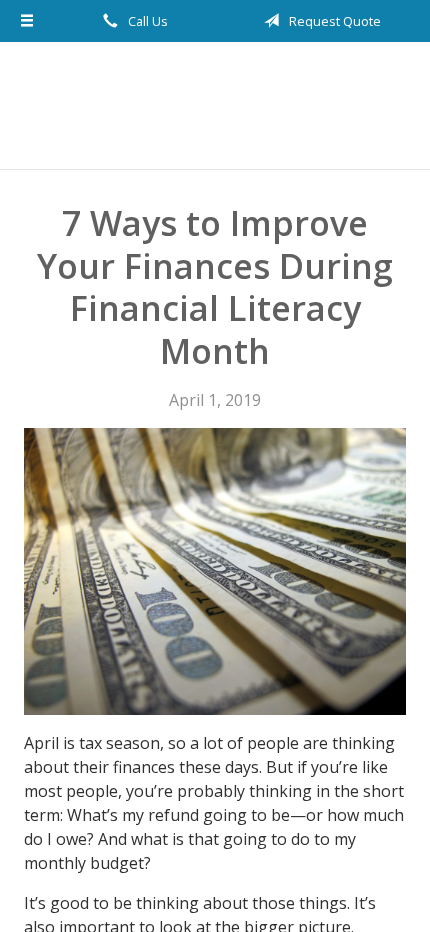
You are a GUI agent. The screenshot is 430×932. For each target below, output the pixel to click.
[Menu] (27, 21)
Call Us (146, 21)
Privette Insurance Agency (215, 105)
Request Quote (333, 21)
